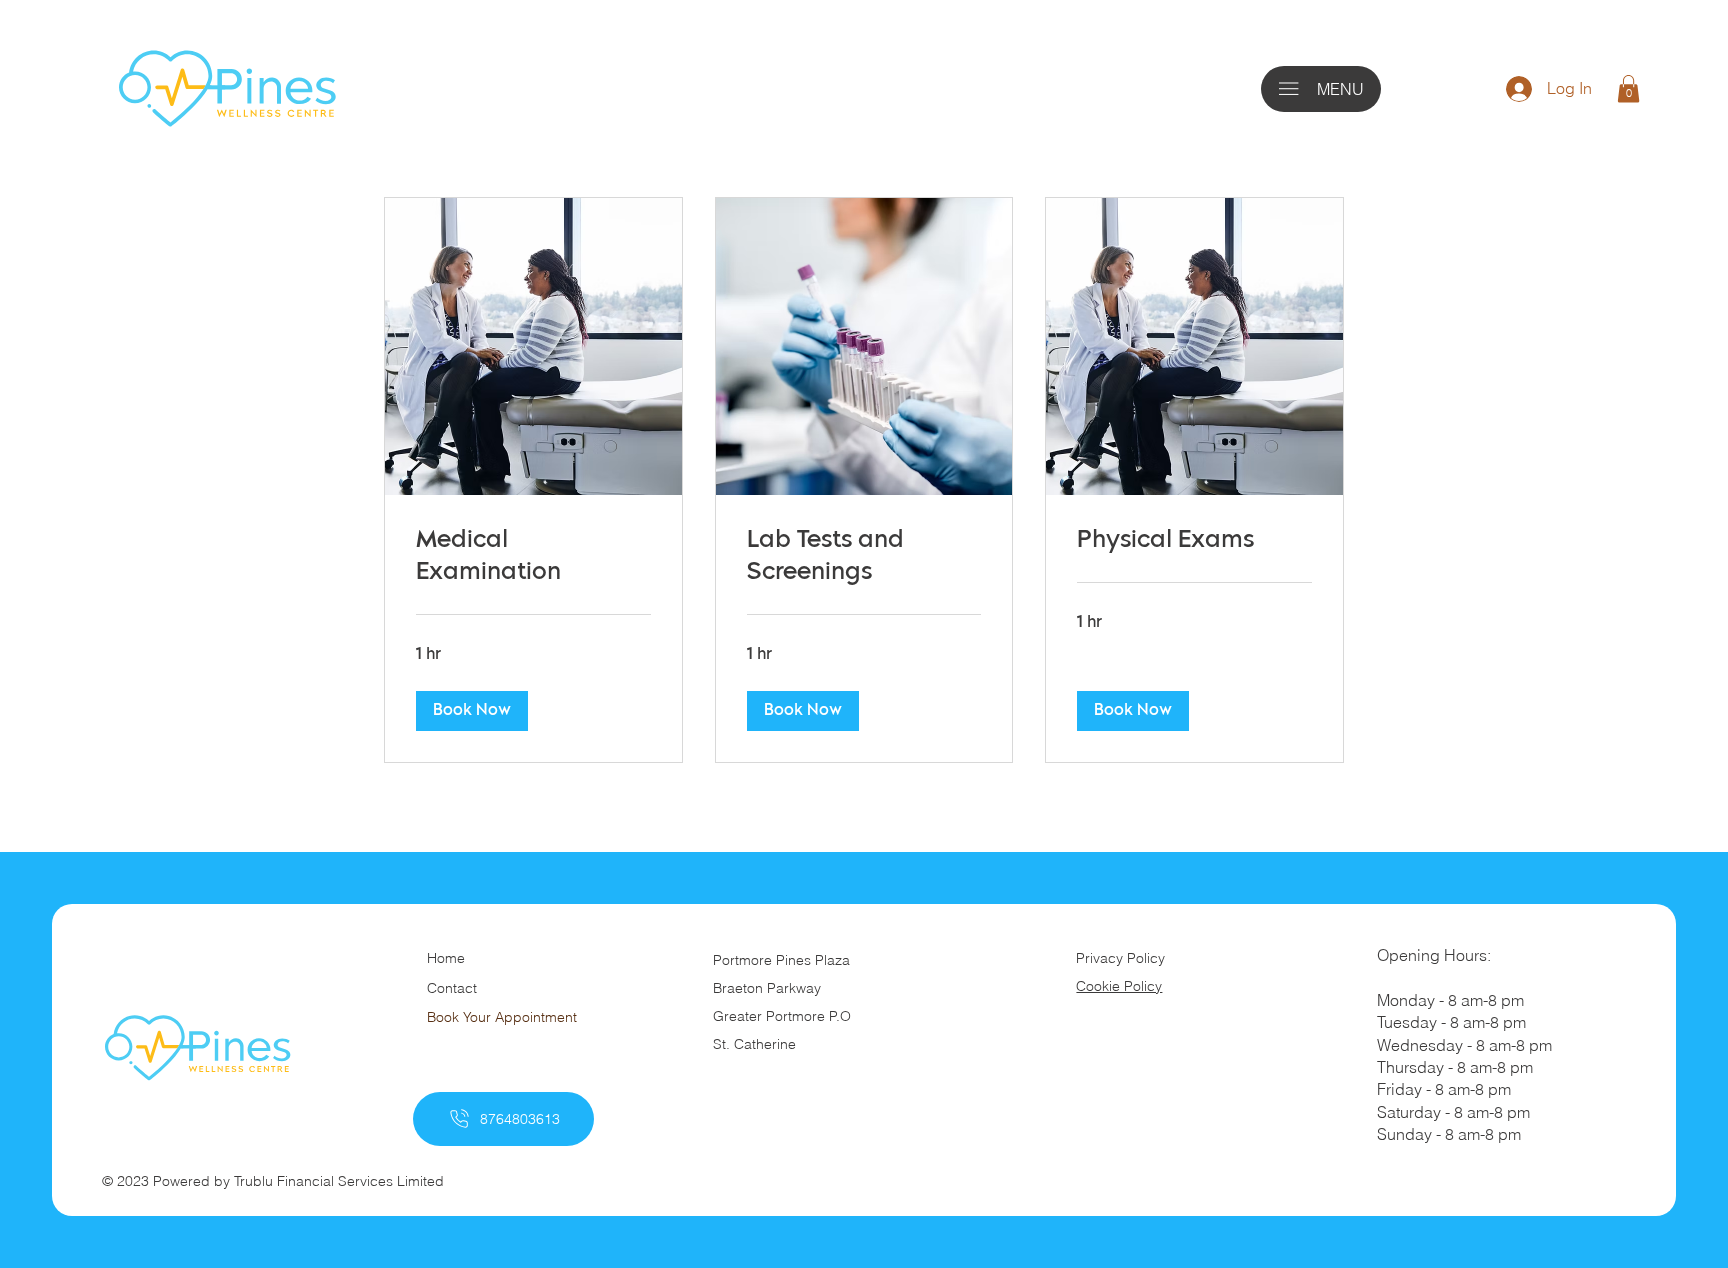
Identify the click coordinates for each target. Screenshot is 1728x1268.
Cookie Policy (1119, 986)
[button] (1628, 88)
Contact (452, 988)
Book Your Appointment (502, 1017)
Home (446, 958)
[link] (533, 558)
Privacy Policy (1120, 958)
